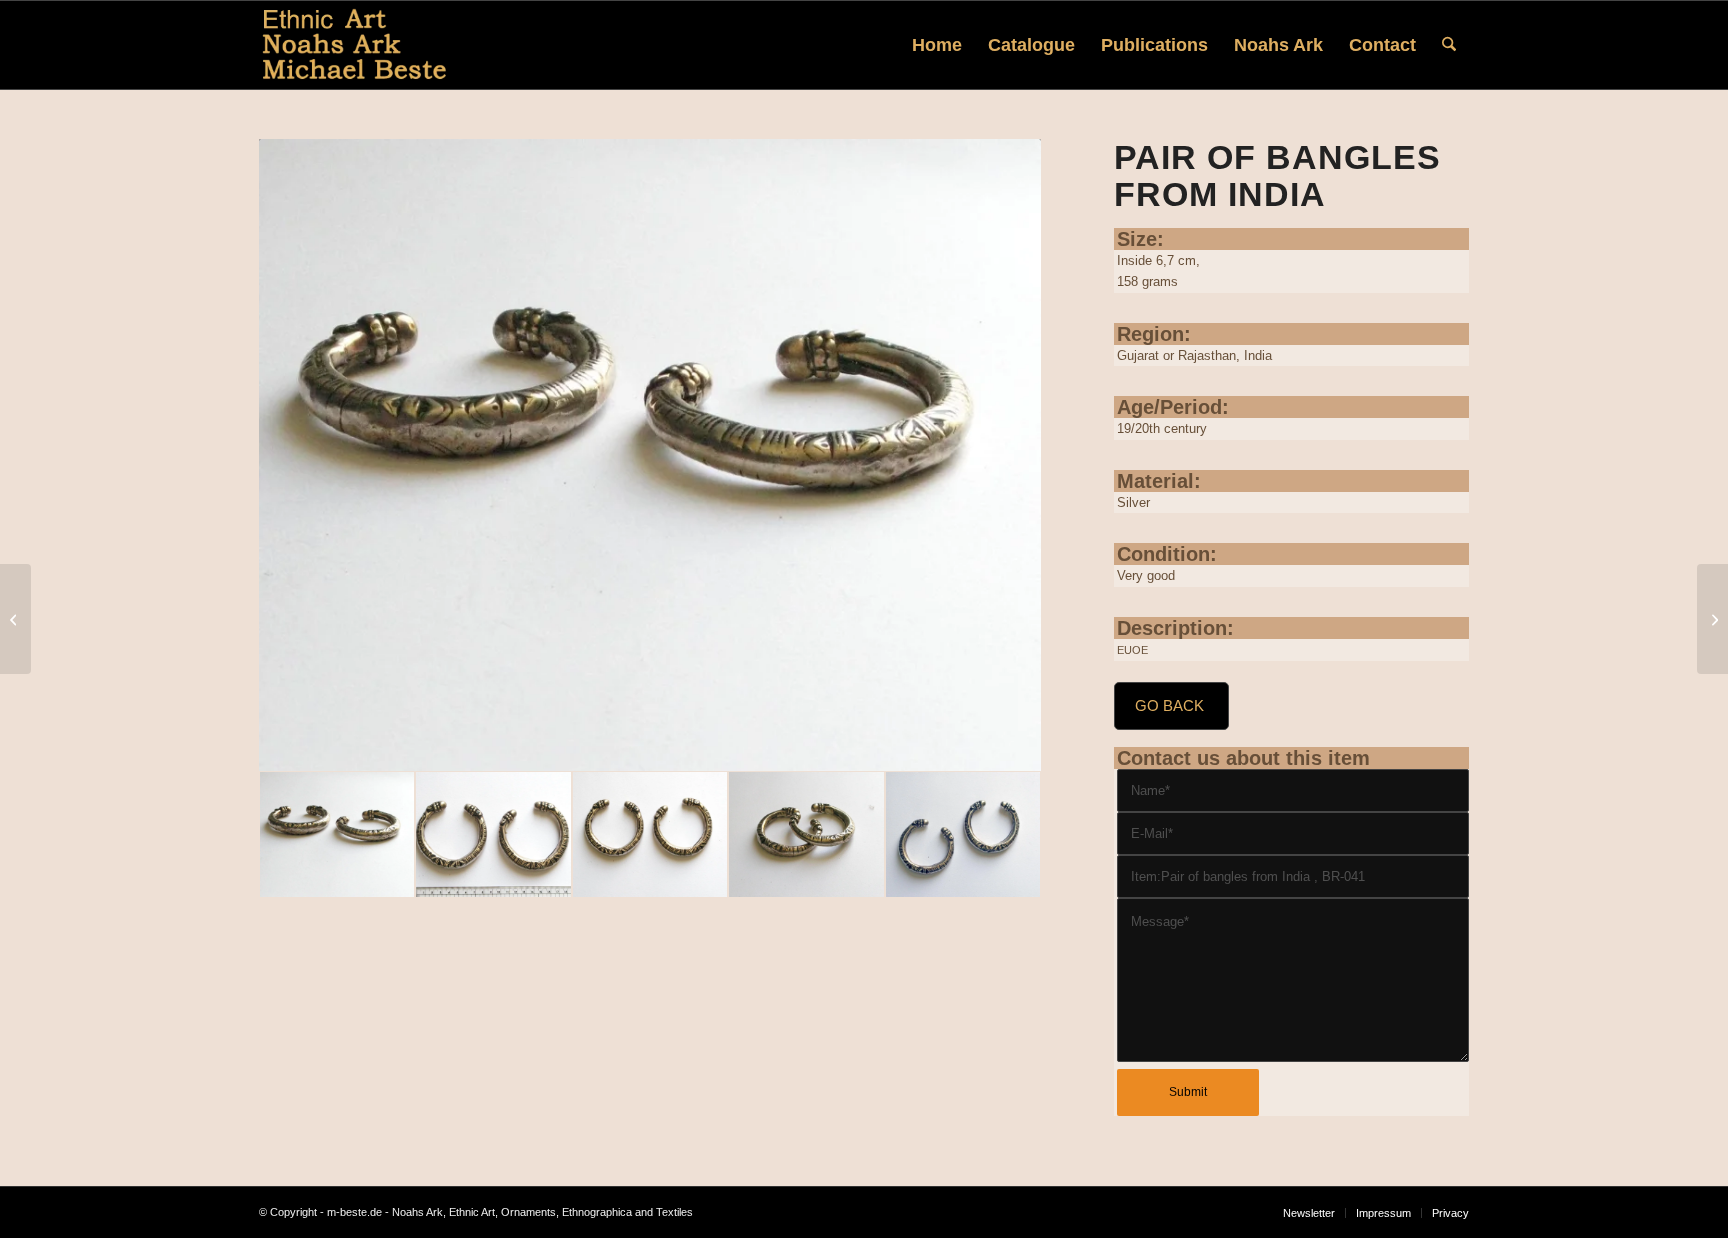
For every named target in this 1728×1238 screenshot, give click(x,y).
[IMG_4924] (650, 455)
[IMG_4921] (806, 834)
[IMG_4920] (963, 834)
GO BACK (1169, 705)
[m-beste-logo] (354, 45)
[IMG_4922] (650, 834)
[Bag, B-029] (15, 619)
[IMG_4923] (493, 834)
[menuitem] (937, 45)
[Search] (1449, 45)
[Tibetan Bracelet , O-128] (1712, 619)
